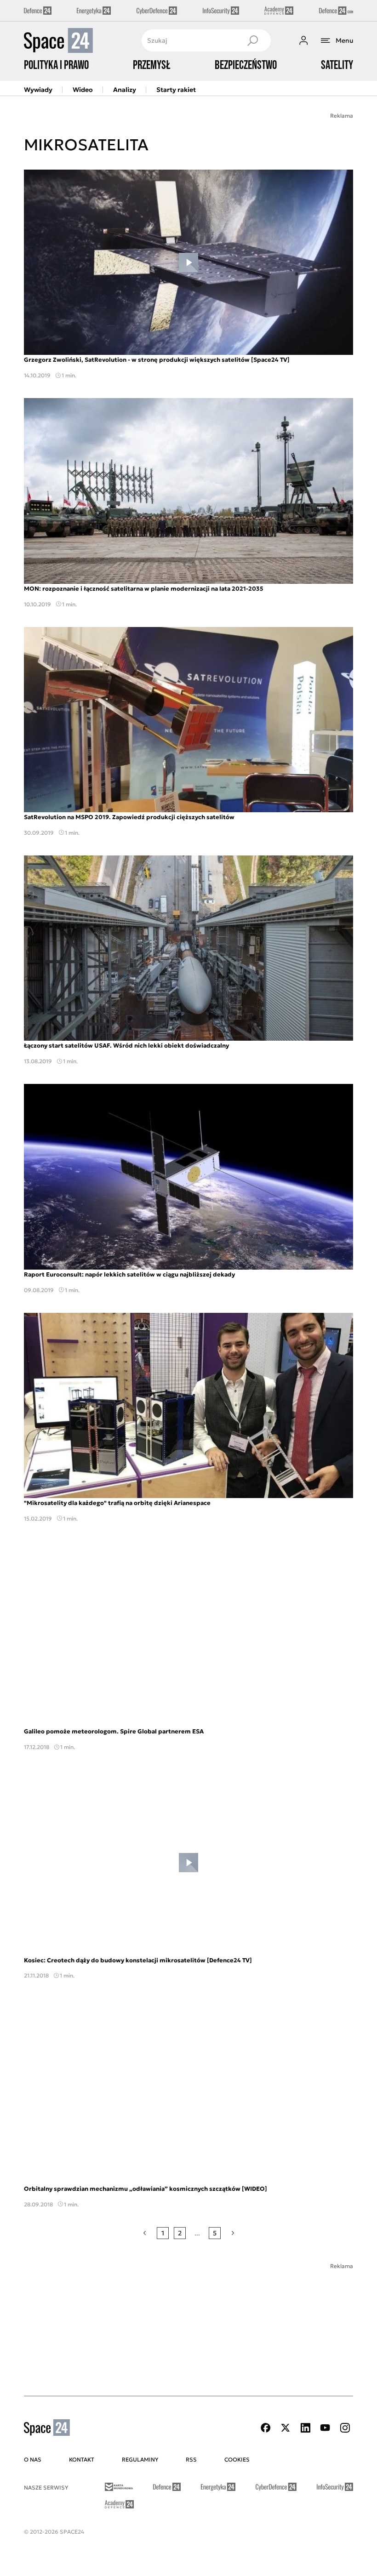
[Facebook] (266, 2428)
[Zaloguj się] (303, 40)
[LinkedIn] (305, 2428)
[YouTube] (325, 2428)
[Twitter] (286, 2428)
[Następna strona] (233, 2233)
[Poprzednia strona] (145, 2233)
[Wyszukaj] (252, 40)
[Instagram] (345, 2428)
